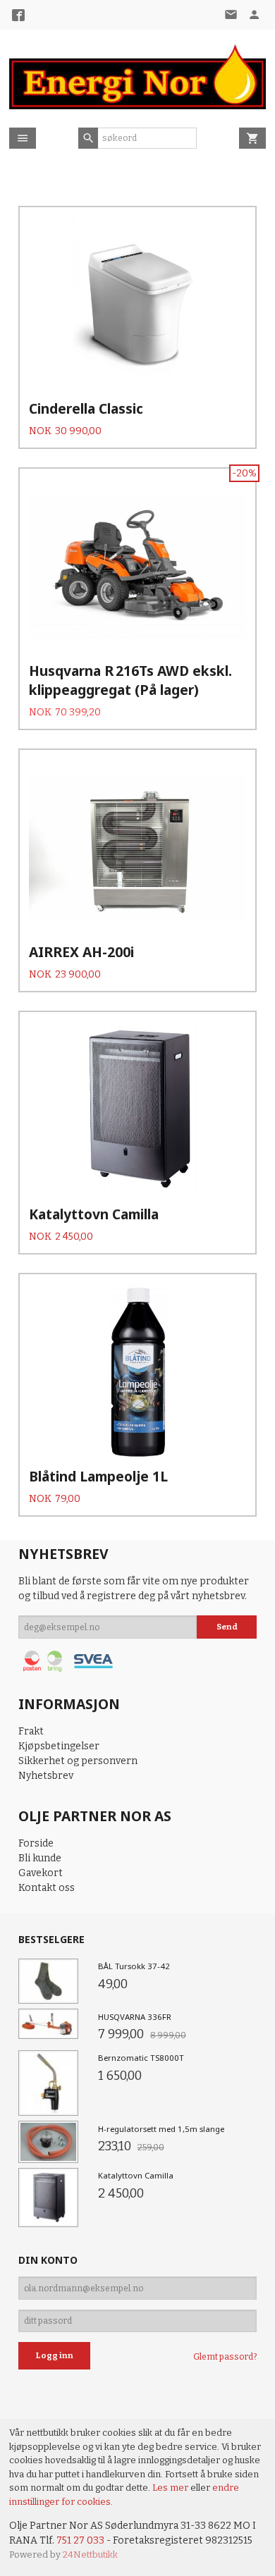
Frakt (31, 1731)
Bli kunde (40, 1858)
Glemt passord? (225, 2357)
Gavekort (41, 1873)
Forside (36, 1843)
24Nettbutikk (90, 2555)
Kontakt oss (47, 1888)
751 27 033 (80, 2540)
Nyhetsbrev (46, 1776)
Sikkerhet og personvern (78, 1761)
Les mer (171, 2488)
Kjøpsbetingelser (59, 1746)
